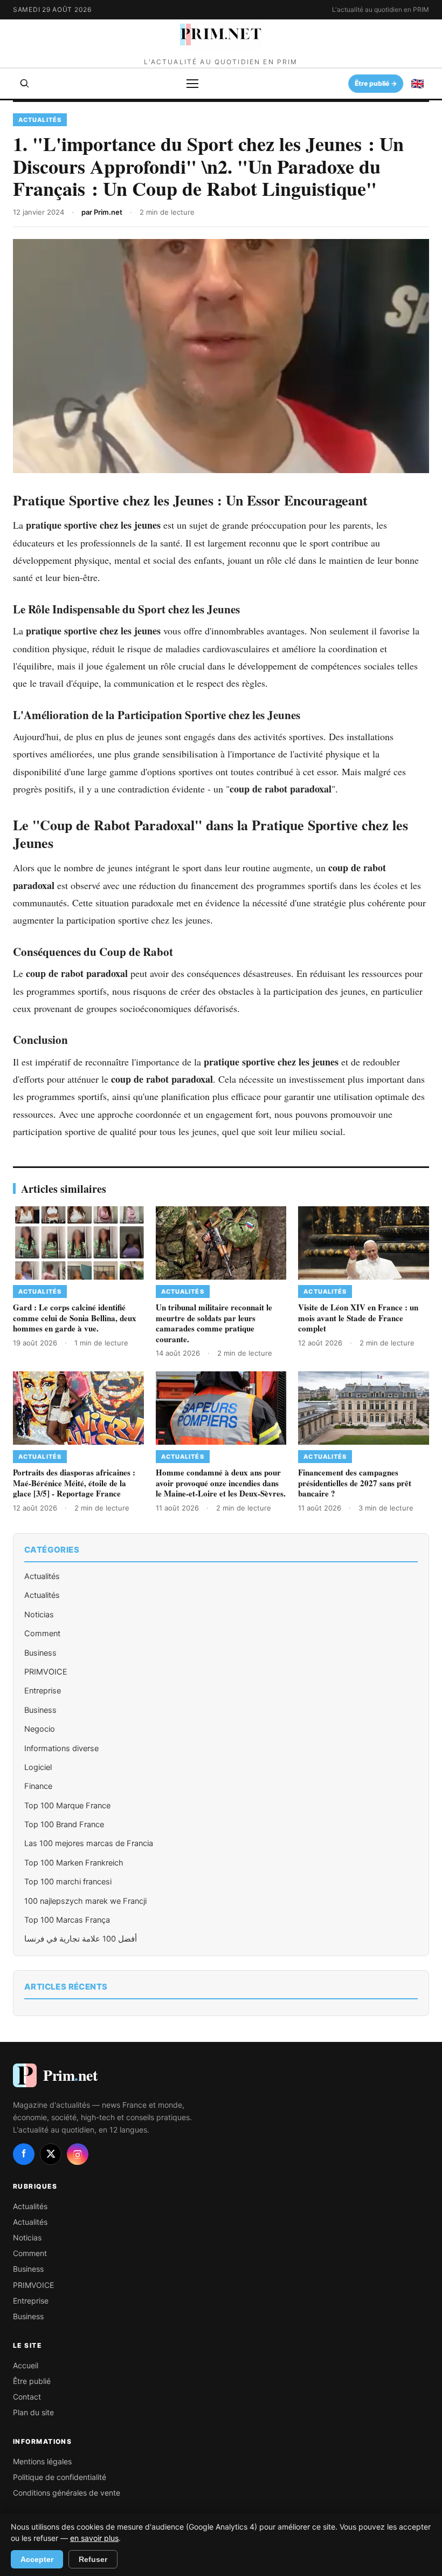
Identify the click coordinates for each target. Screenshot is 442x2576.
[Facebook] (24, 2154)
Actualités (42, 1576)
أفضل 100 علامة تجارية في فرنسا (81, 1939)
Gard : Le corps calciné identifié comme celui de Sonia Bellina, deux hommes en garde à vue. (75, 1318)
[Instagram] (78, 2154)
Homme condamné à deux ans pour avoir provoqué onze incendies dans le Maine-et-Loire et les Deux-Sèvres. (221, 1483)
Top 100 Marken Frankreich (74, 1863)
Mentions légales (42, 2461)
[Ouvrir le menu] (192, 84)
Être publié (32, 2381)
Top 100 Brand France (64, 1825)
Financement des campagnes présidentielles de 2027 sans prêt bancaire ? (355, 1483)
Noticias (39, 1615)
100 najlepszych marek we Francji (85, 1901)
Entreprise (43, 1691)
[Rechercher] (25, 84)
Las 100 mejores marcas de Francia (89, 1843)
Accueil (26, 2365)
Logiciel (38, 1767)
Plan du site (33, 2412)
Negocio (40, 1729)
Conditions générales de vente (67, 2493)
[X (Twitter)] (51, 2154)
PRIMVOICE (46, 1672)
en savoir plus (94, 2538)
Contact (27, 2397)
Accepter (37, 2559)
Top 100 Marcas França (67, 1920)
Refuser (93, 2559)
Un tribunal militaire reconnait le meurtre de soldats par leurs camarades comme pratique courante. (214, 1323)
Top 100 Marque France (67, 1806)
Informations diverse (61, 1748)
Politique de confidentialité (60, 2477)
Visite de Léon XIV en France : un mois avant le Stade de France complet (358, 1318)
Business (40, 1653)
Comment (42, 1634)
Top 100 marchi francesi (68, 1882)
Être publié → (376, 83)
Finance (38, 1786)
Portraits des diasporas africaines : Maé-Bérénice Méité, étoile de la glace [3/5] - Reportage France (74, 1483)
